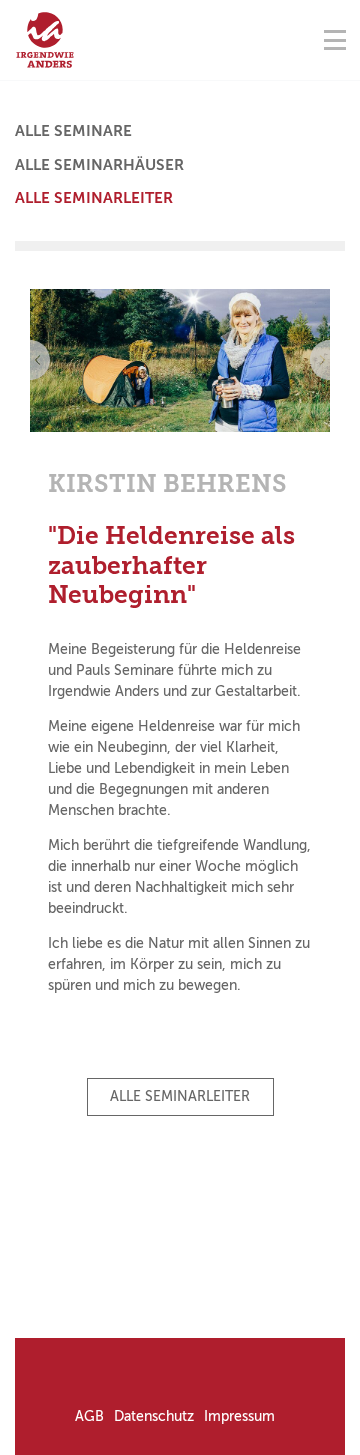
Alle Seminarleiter (94, 198)
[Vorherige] (30, 360)
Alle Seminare (73, 131)
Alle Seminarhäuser (99, 165)
